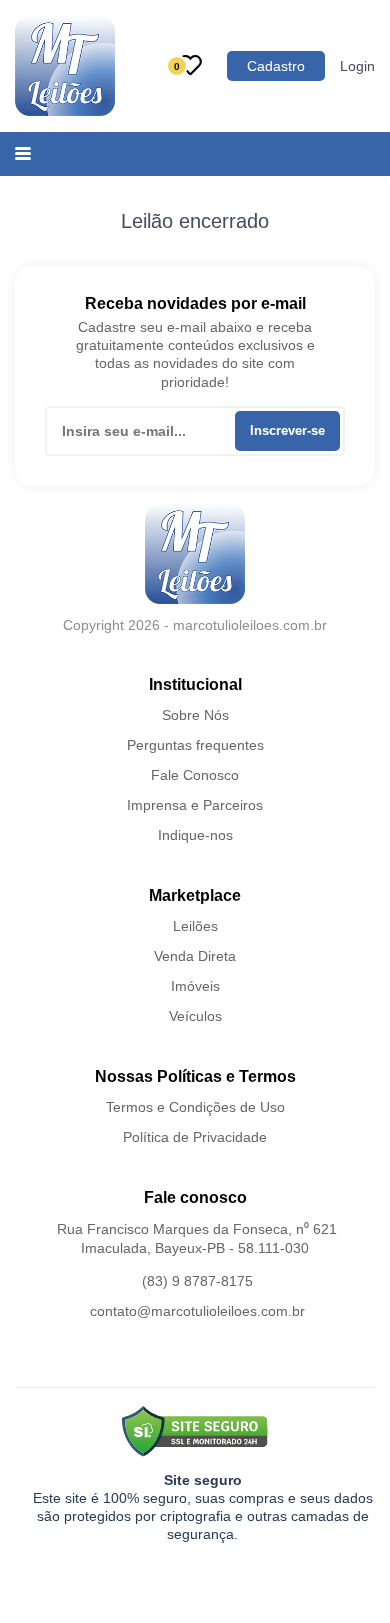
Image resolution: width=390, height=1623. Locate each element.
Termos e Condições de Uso (195, 1107)
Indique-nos (195, 835)
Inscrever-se (287, 430)
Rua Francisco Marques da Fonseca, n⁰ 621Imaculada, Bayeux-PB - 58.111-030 (197, 1239)
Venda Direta (195, 956)
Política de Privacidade (195, 1137)
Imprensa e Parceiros (195, 805)
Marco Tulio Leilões (65, 66)
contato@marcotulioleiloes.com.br (197, 1311)
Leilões (195, 926)
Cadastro (276, 66)
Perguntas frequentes (195, 745)
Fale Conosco (195, 775)
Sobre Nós (195, 715)
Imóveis (195, 986)
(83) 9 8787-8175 (197, 1281)
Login (357, 66)
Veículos (195, 1016)
